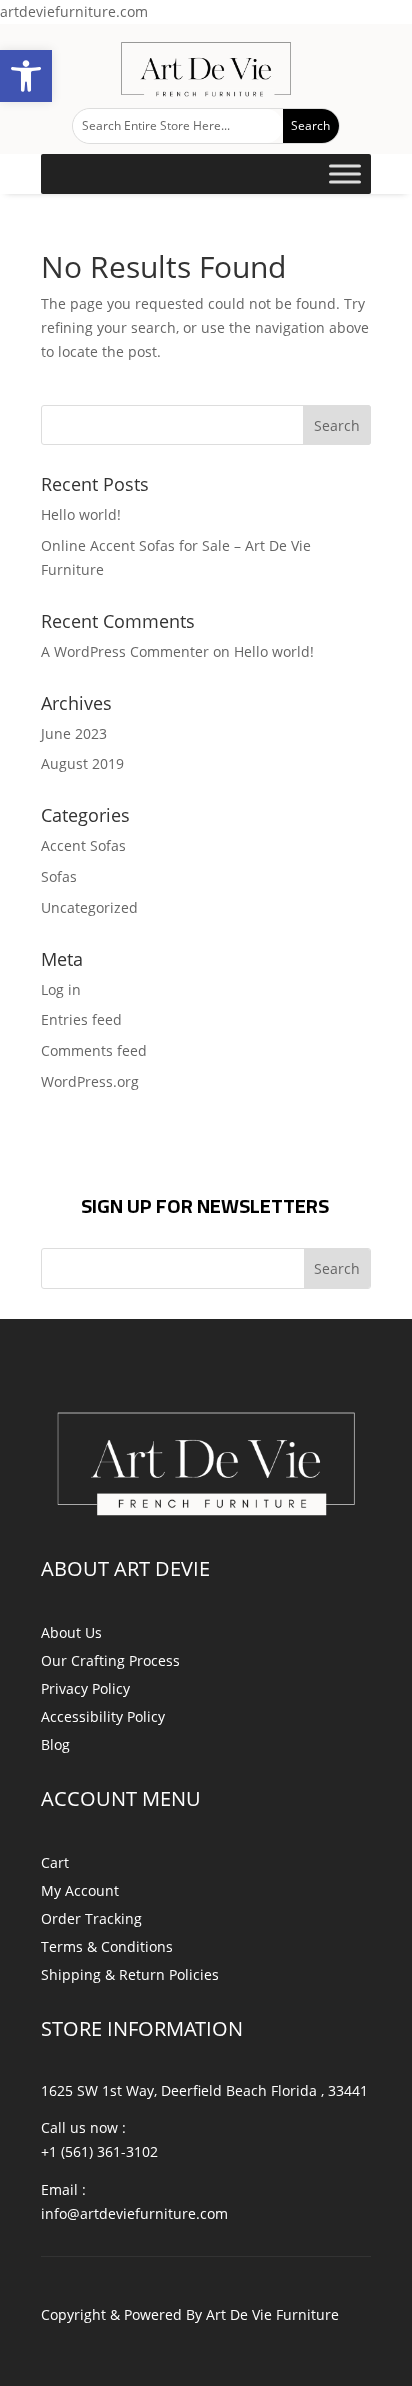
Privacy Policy (85, 1688)
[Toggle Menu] (345, 173)
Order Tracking (91, 1918)
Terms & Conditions (107, 1946)
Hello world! (81, 514)
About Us (71, 1632)
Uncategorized (89, 907)
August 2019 (82, 763)
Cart (55, 1862)
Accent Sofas (83, 845)
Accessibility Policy (103, 1716)
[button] (26, 76)
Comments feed (94, 1050)
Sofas (59, 876)
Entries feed (81, 1019)
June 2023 (74, 733)
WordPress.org (90, 1081)
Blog (55, 1744)
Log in (61, 989)
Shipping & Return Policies (130, 1974)
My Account (80, 1890)
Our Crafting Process (110, 1660)
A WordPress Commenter (125, 651)
